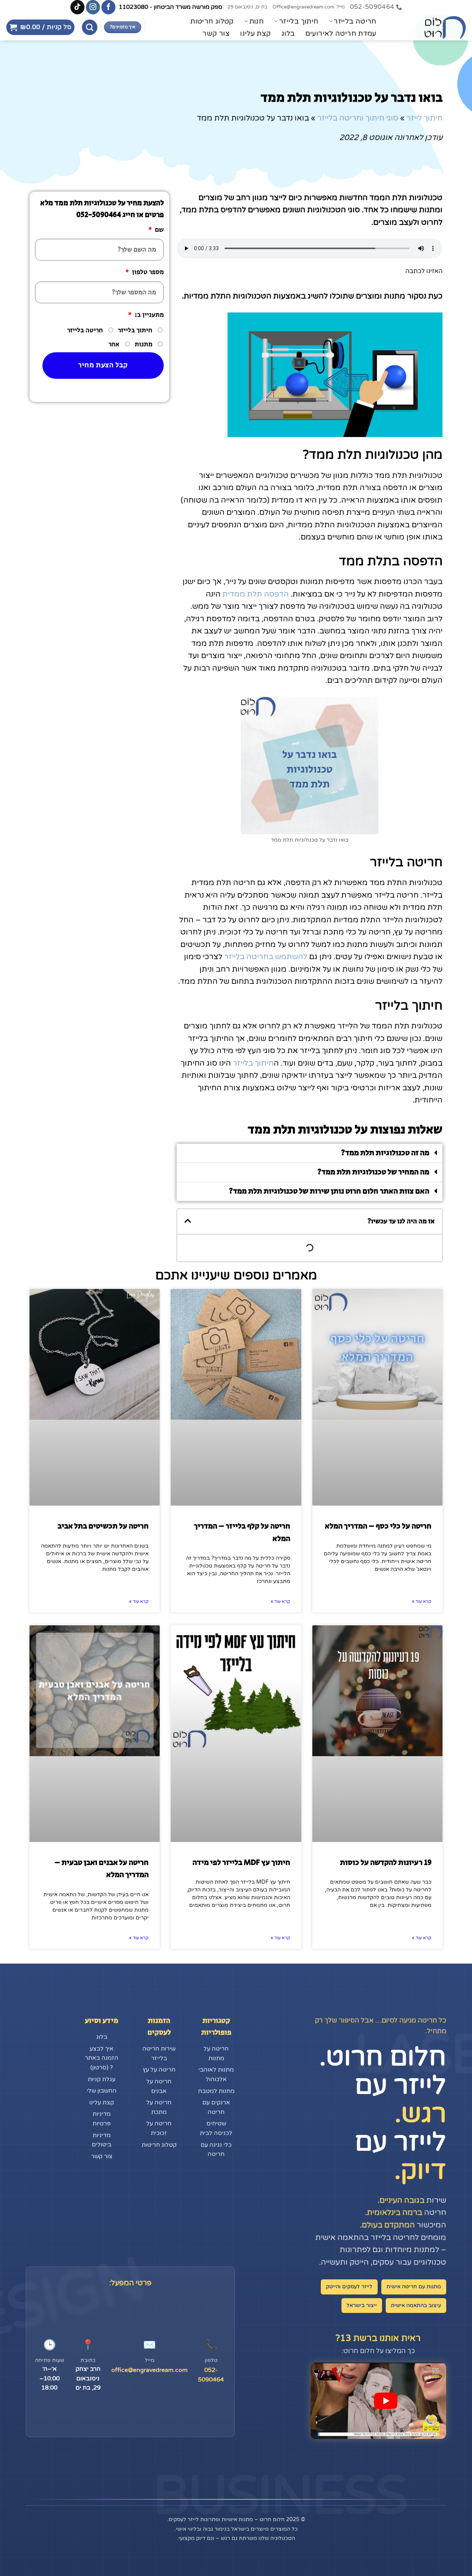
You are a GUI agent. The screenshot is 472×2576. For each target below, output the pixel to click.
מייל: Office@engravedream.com (309, 7)
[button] (40, 27)
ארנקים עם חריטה (216, 2107)
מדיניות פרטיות (102, 2119)
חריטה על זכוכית (159, 2128)
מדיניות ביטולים (102, 2140)
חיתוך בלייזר (299, 21)
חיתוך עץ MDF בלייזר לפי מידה (241, 1863)
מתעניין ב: (148, 315)
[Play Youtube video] (386, 2401)
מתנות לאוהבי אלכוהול (216, 2075)
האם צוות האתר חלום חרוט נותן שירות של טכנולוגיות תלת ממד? (329, 1191)
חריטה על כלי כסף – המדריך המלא (378, 1526)
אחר (114, 345)
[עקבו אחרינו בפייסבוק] (108, 7)
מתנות (143, 345)
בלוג (288, 34)
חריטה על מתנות (216, 2054)
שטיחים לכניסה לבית (216, 2128)
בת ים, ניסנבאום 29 (247, 7)
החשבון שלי (102, 2091)
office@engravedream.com (150, 2370)
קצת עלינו (255, 34)
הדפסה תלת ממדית (256, 594)
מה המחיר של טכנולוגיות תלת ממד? (373, 1172)
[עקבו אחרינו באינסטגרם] (93, 7)
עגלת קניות (102, 2079)
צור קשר (216, 34)
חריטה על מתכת (159, 2107)
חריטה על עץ (159, 2070)
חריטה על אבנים (159, 2086)
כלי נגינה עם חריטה (216, 2150)
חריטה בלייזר (355, 21)
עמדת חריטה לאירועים (341, 34)
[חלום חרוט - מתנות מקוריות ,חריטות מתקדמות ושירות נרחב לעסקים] (430, 27)
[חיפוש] (90, 27)
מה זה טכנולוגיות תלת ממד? (385, 1153)
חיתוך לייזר (424, 118)
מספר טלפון (147, 272)
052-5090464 (211, 2375)
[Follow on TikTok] (77, 7)
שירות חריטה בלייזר (159, 2054)
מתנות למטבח (216, 2091)
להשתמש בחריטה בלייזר (266, 957)
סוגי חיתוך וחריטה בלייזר (358, 118)
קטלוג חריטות (212, 21)
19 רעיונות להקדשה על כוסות (386, 1863)
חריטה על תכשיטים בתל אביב (103, 1526)
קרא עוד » (422, 1601)
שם (159, 230)
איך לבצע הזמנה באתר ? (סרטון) (102, 2058)
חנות (257, 21)
